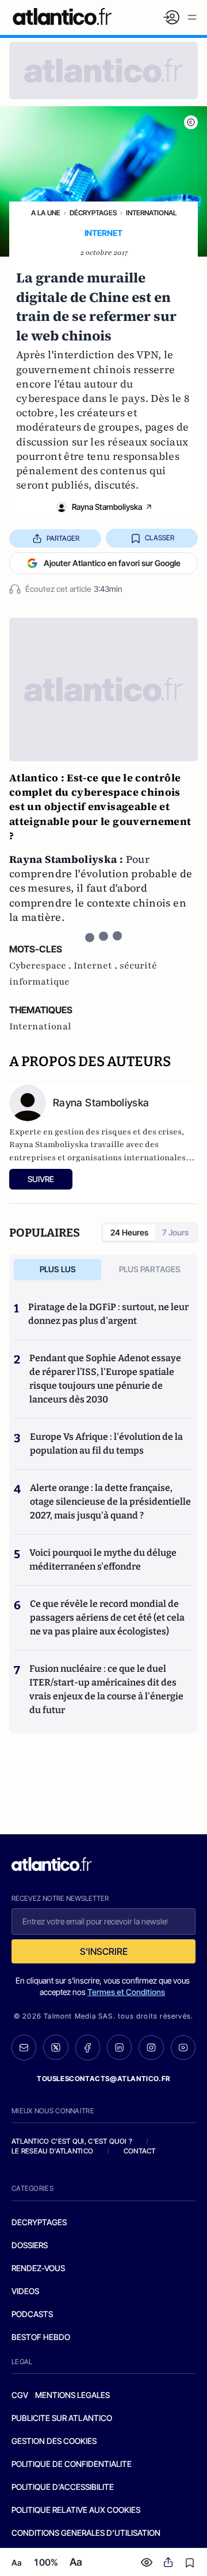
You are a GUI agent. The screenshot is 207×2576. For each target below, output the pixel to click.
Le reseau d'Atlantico (52, 2151)
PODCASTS (32, 2314)
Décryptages (93, 213)
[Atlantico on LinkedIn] (119, 2047)
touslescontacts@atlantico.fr (103, 2079)
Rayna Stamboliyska (107, 507)
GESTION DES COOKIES (54, 2441)
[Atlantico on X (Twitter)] (55, 2047)
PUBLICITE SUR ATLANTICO (62, 2418)
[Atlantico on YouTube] (183, 2048)
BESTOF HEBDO (41, 2337)
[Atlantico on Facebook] (88, 2047)
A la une (46, 213)
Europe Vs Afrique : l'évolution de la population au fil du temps (106, 1444)
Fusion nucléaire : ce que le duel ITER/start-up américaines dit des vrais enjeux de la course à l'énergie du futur (106, 1689)
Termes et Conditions (126, 1992)
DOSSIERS (30, 2245)
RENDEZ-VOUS (38, 2268)
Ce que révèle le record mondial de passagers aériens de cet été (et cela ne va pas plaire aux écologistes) (107, 1618)
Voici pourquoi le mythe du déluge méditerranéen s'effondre (103, 1560)
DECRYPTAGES (39, 2222)
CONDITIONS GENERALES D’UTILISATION (86, 2533)
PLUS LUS (58, 1269)
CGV (20, 2395)
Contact (140, 2151)
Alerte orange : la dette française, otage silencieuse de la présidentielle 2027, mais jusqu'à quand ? (110, 1502)
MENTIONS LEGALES (72, 2395)
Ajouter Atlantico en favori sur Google (112, 563)
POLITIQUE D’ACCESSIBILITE (63, 2487)
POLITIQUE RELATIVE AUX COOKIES (76, 2510)
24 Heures (129, 1232)
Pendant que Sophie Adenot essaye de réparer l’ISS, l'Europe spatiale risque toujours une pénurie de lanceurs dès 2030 (105, 1379)
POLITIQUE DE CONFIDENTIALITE (72, 2464)
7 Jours (175, 1232)
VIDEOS (25, 2291)
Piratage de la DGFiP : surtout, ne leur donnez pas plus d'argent (108, 1314)
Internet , (97, 966)
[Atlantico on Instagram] (151, 2048)
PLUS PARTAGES (150, 1269)
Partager (63, 538)
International (151, 213)
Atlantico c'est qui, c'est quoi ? (72, 2141)
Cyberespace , (41, 966)
